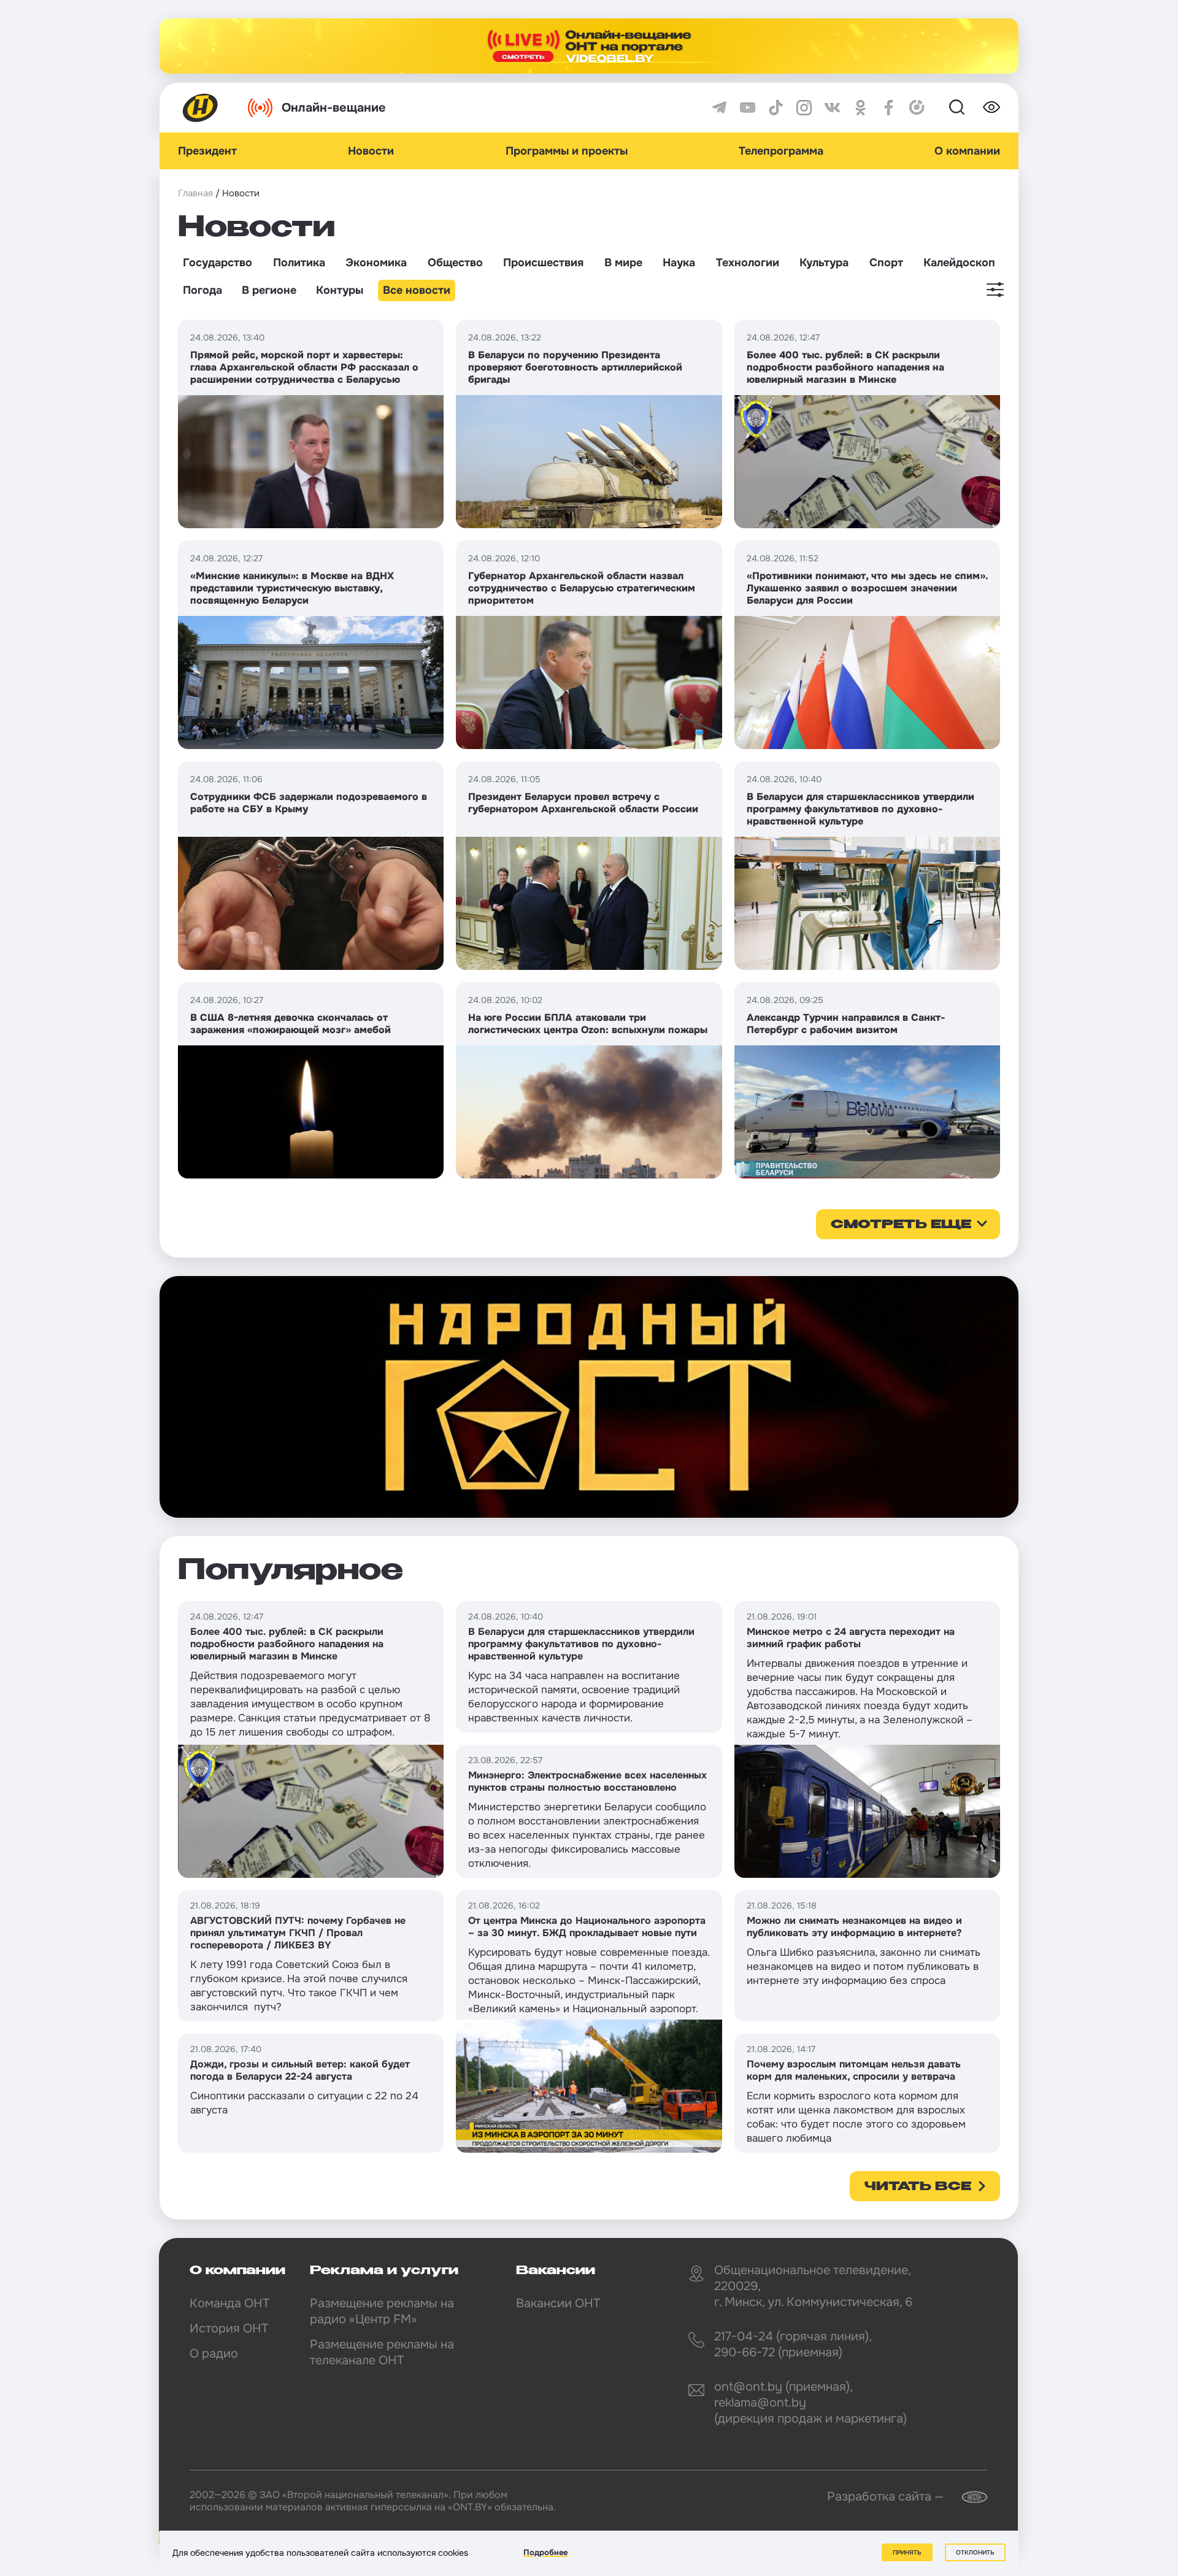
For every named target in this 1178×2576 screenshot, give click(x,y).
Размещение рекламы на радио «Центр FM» (382, 2311)
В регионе (269, 290)
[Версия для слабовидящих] (991, 107)
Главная (195, 193)
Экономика (376, 263)
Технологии (748, 263)
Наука (679, 263)
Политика (299, 263)
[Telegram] (719, 108)
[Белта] (967, 2497)
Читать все (918, 2187)
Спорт (886, 263)
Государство (218, 263)
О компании (967, 151)
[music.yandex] (917, 108)
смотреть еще (901, 1225)
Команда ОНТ (229, 2303)
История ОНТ (229, 2328)
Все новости (417, 290)
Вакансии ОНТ (558, 2303)
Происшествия (543, 263)
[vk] (832, 108)
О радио (214, 2354)
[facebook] (889, 108)
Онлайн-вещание (334, 108)
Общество (455, 263)
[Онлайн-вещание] (589, 46)
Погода (202, 290)
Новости (371, 151)
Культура (824, 263)
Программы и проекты (567, 151)
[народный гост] (589, 1397)
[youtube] (748, 108)
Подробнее (545, 2552)
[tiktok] (776, 108)
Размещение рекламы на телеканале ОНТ (382, 2352)
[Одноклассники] (860, 108)
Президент (207, 151)
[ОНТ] (201, 108)
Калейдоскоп (959, 263)
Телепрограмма (781, 151)
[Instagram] (804, 108)
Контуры (340, 290)
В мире (623, 263)
